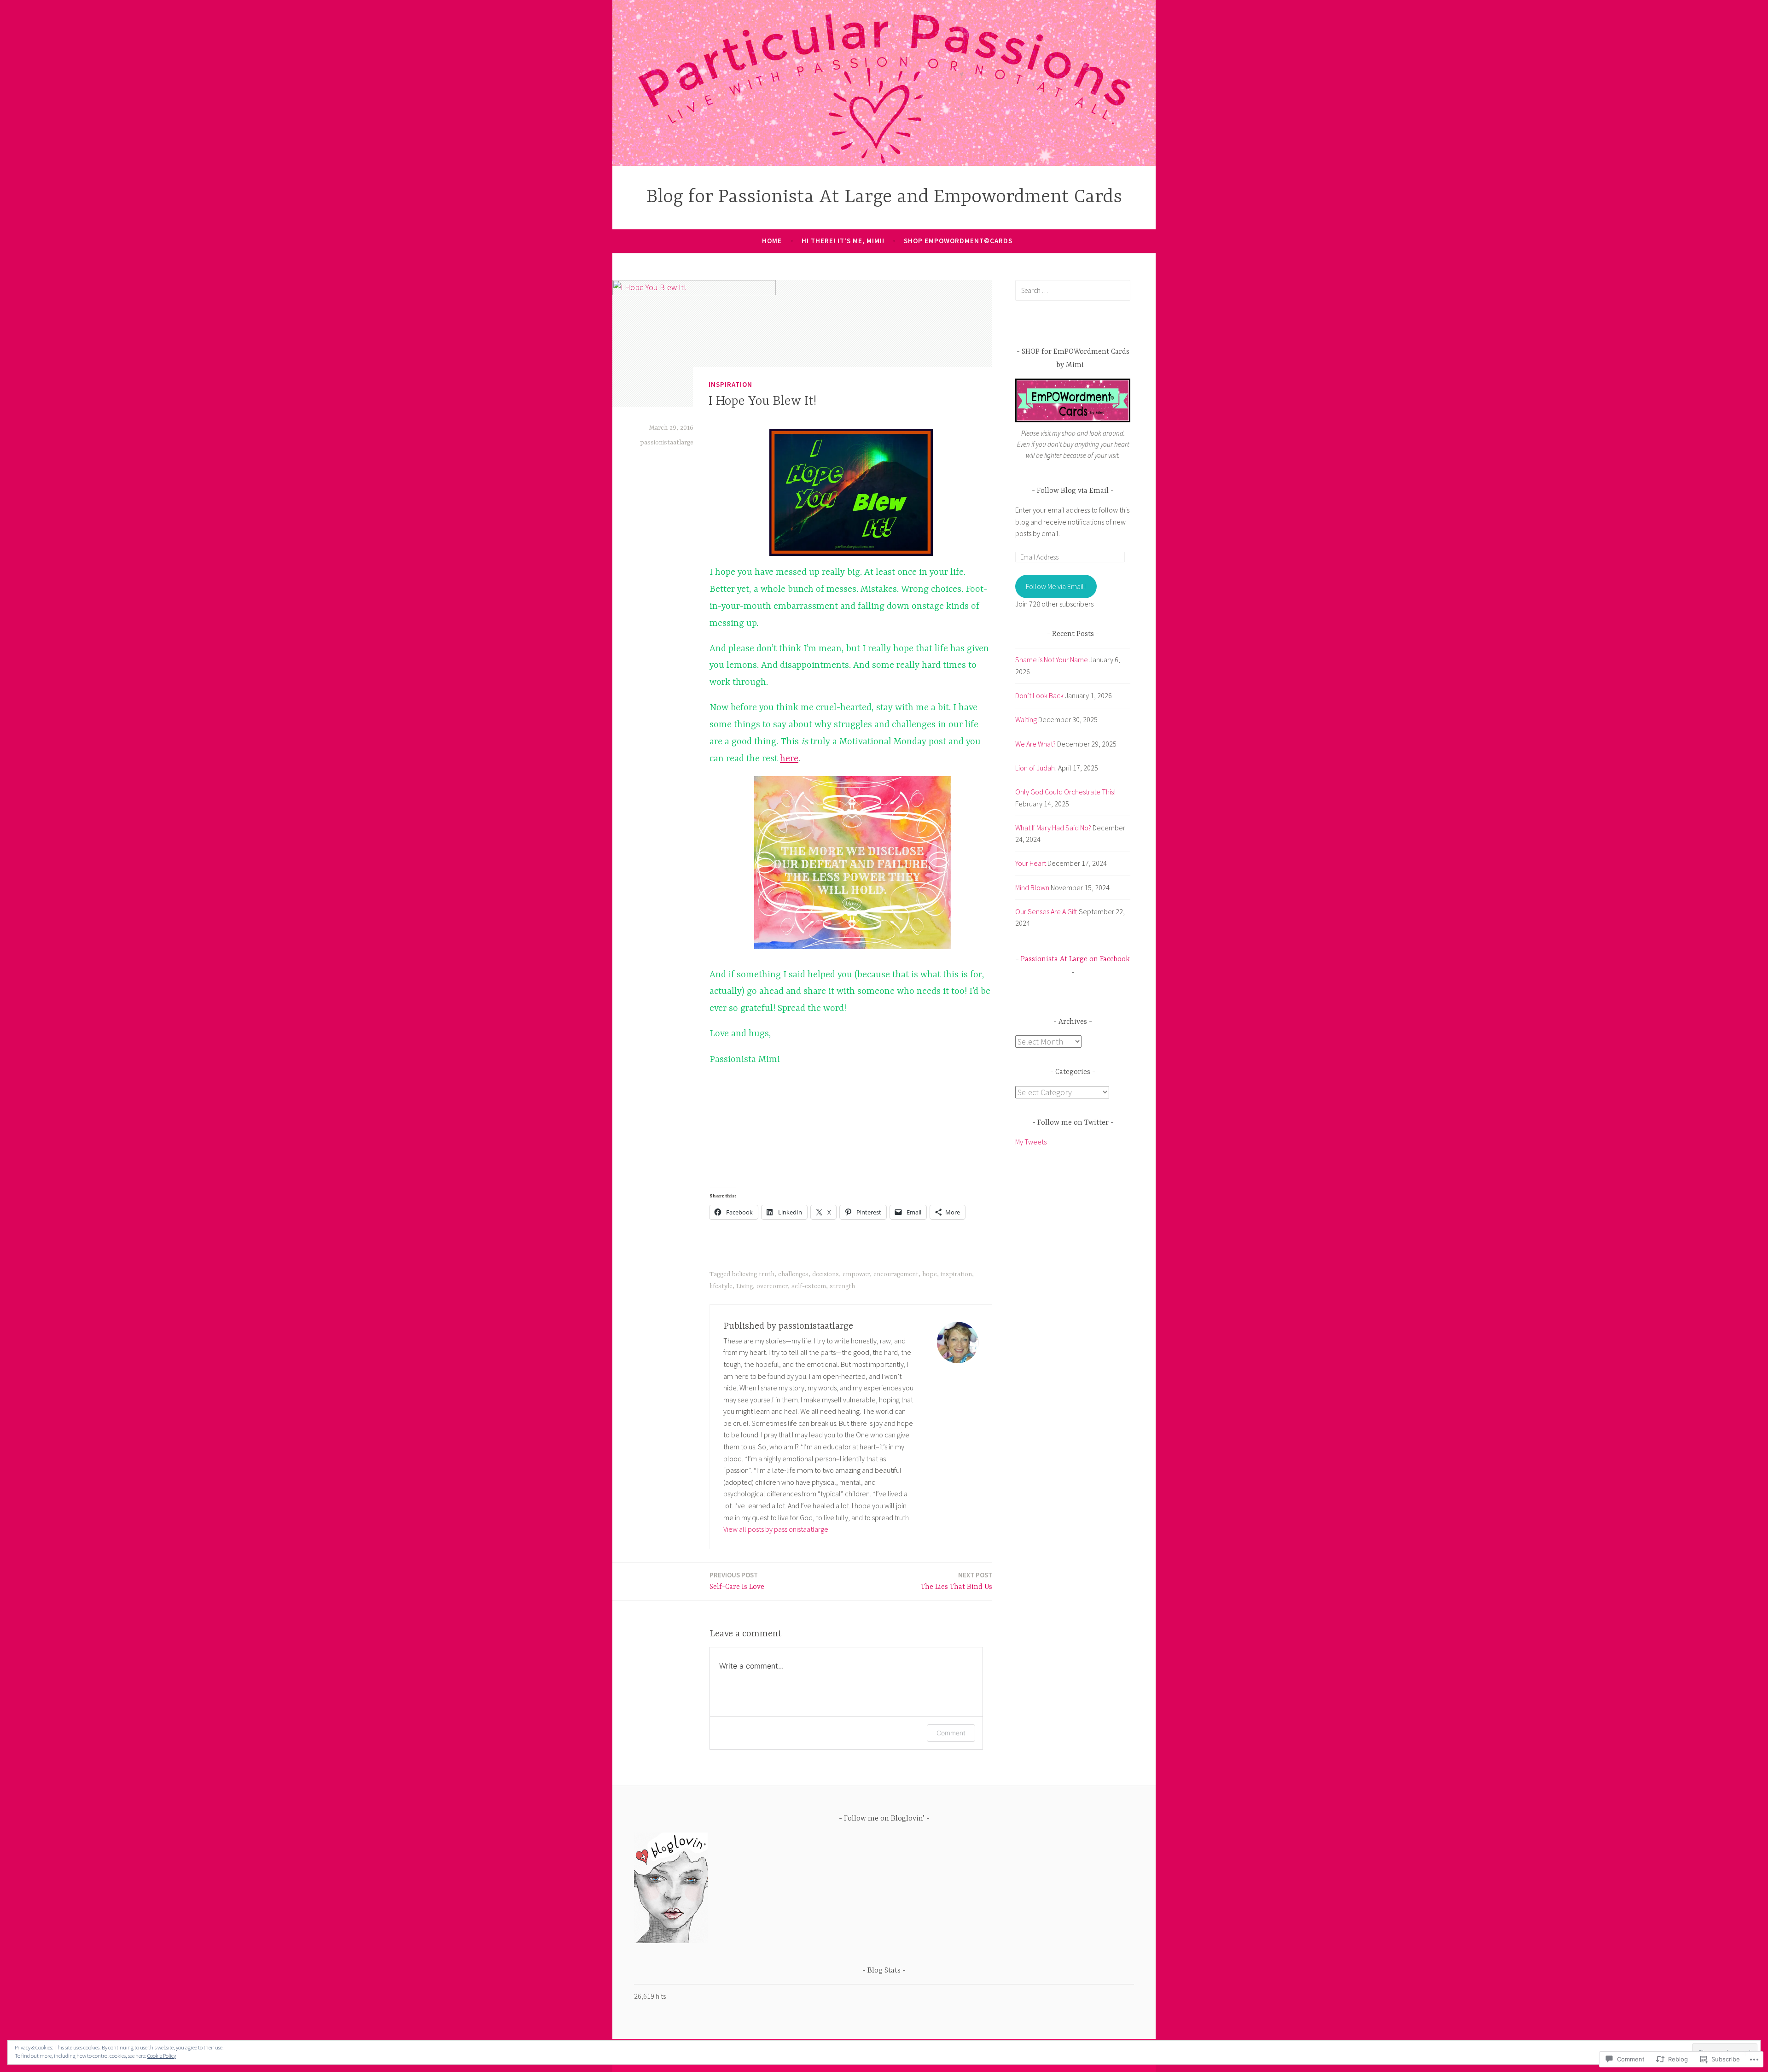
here (789, 759)
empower (856, 1274)
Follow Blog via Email (1073, 491)
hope (930, 1274)
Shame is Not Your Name (1052, 660)
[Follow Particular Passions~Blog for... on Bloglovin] (671, 1940)
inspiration (956, 1274)
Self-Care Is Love (737, 1581)
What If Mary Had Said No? (1053, 828)
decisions (826, 1274)
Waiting (1026, 719)
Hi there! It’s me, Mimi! (843, 241)
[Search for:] (1073, 290)
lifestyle (721, 1286)
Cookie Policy (162, 2056)
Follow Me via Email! (1056, 586)
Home (772, 241)
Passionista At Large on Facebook (1075, 959)
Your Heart (1031, 863)
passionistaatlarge (667, 443)
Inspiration (730, 384)
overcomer (772, 1286)
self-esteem (809, 1286)
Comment (951, 1733)
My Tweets (1031, 1142)
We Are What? (1035, 744)
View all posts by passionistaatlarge (776, 1529)
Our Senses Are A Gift (1046, 911)
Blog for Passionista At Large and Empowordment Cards (884, 197)
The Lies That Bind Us (957, 1581)
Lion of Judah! (1036, 768)
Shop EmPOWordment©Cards (958, 241)
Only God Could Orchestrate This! (1065, 792)
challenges (793, 1274)
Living (744, 1286)
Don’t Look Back (1039, 695)
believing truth (753, 1274)
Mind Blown (1032, 887)
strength (842, 1286)
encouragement (896, 1274)
